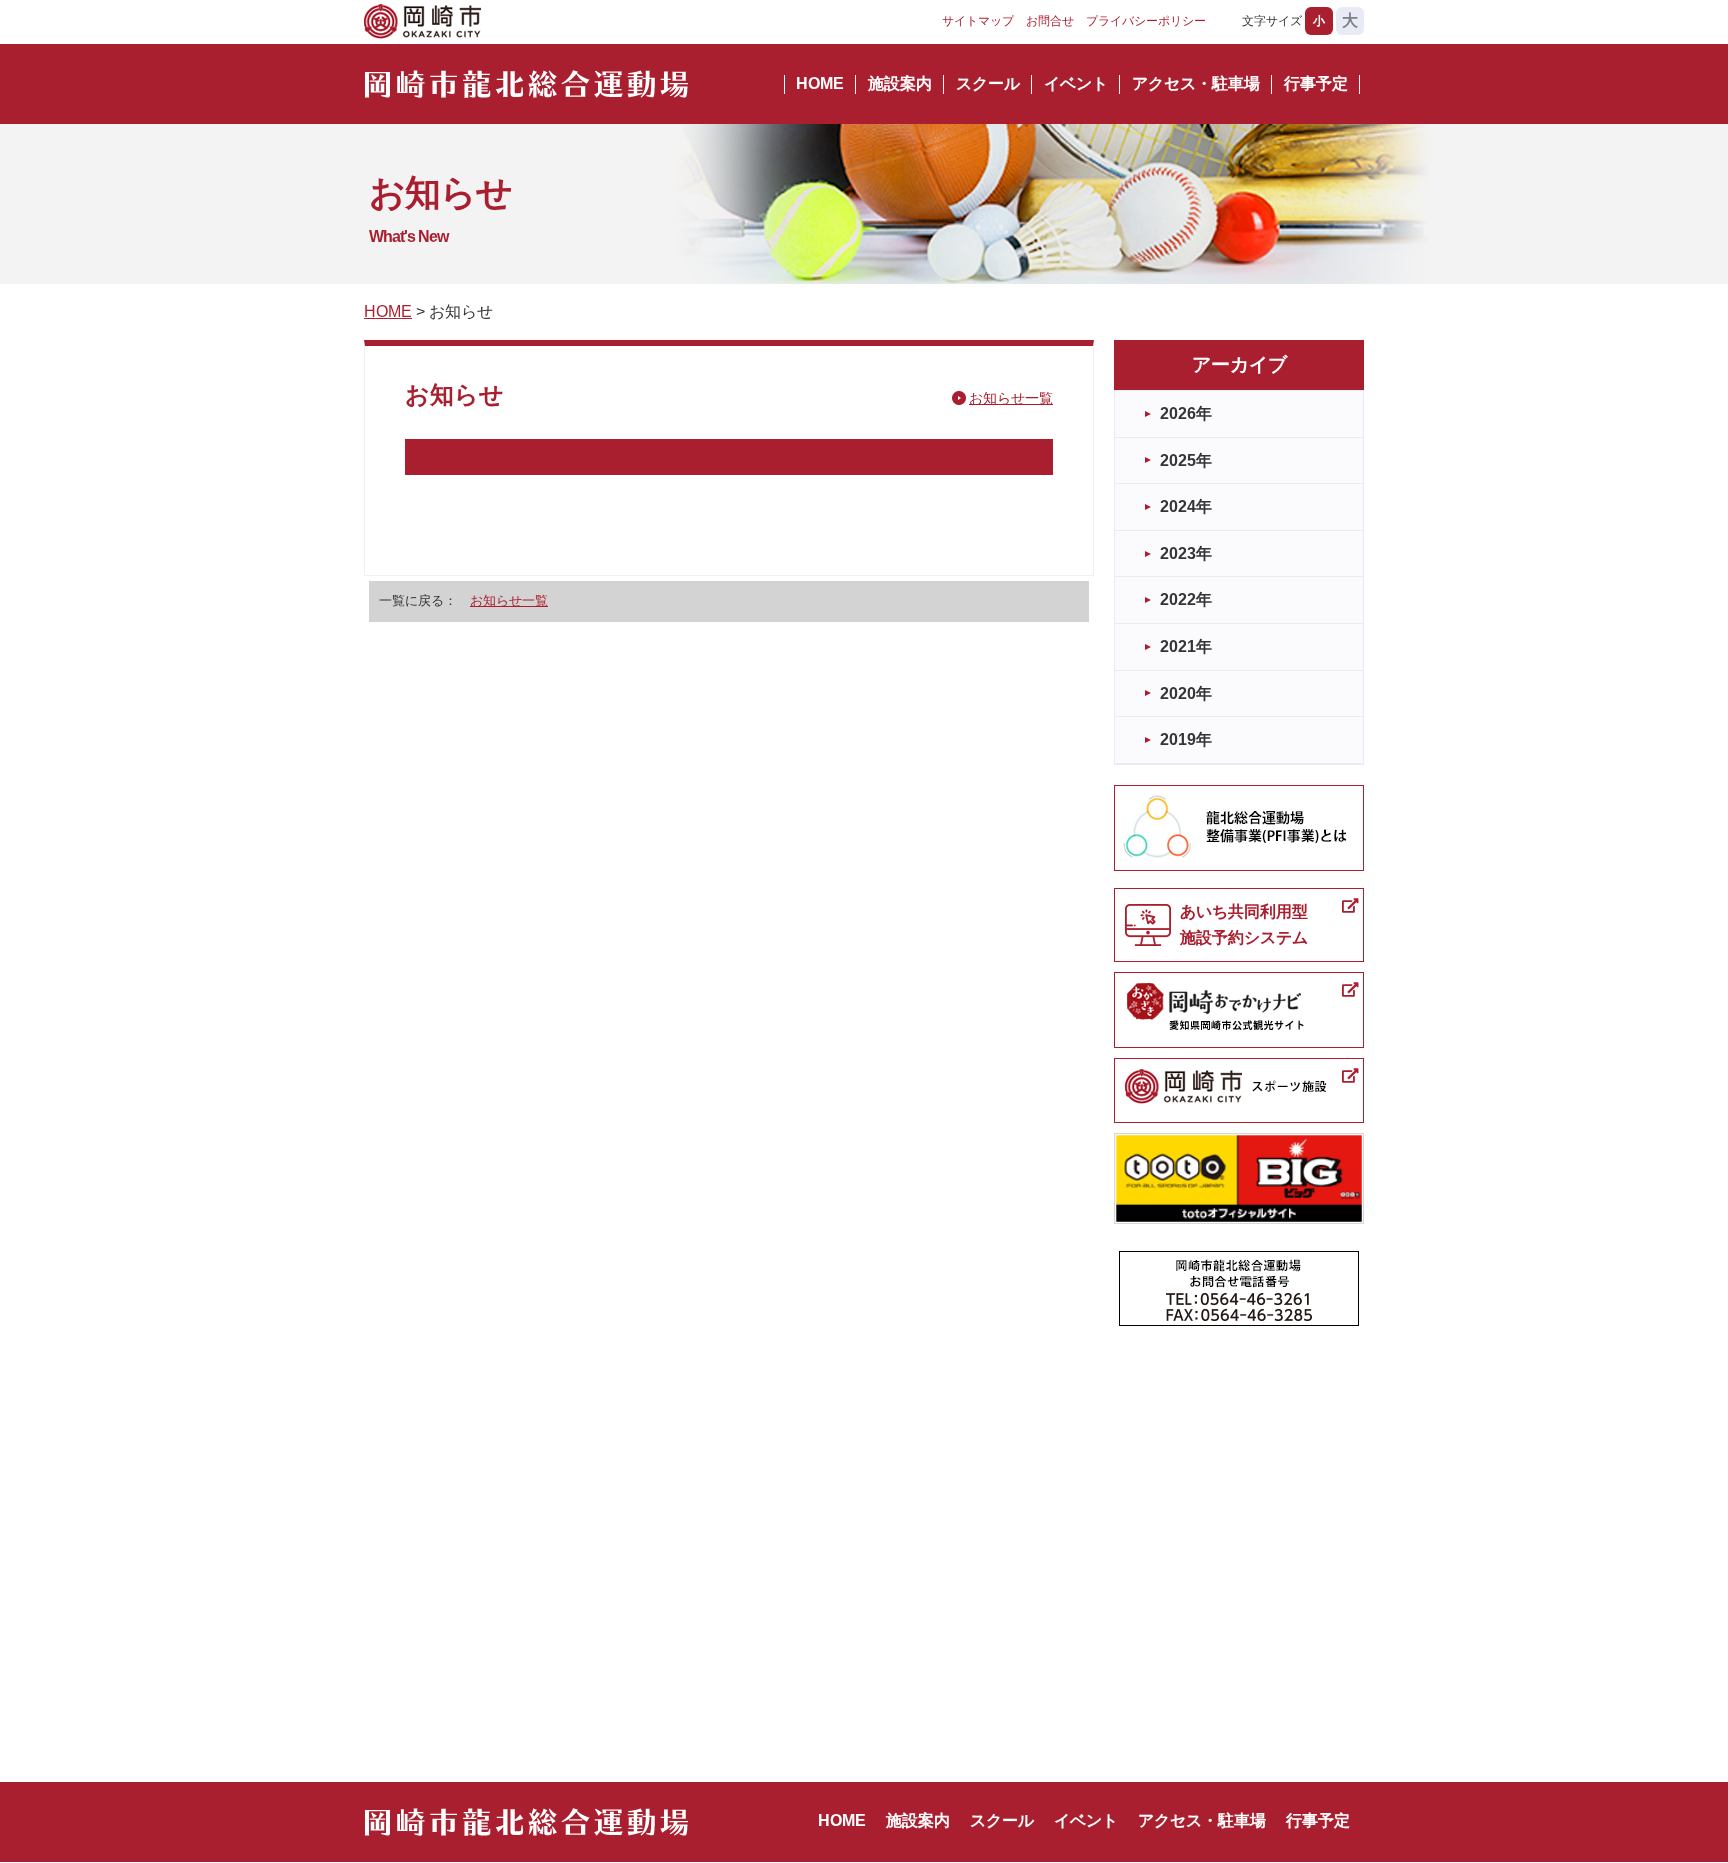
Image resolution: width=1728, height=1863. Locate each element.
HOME (820, 83)
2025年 (1186, 460)
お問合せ (1050, 21)
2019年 (1186, 739)
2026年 (1186, 413)
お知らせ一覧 (1011, 398)
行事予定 (1316, 83)
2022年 (1186, 599)
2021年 (1186, 646)
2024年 (1186, 506)
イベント (1076, 83)
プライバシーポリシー (1146, 21)
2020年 (1186, 693)
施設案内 (900, 83)
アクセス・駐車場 (1196, 83)
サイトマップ (978, 21)
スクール (988, 83)
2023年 (1186, 553)
